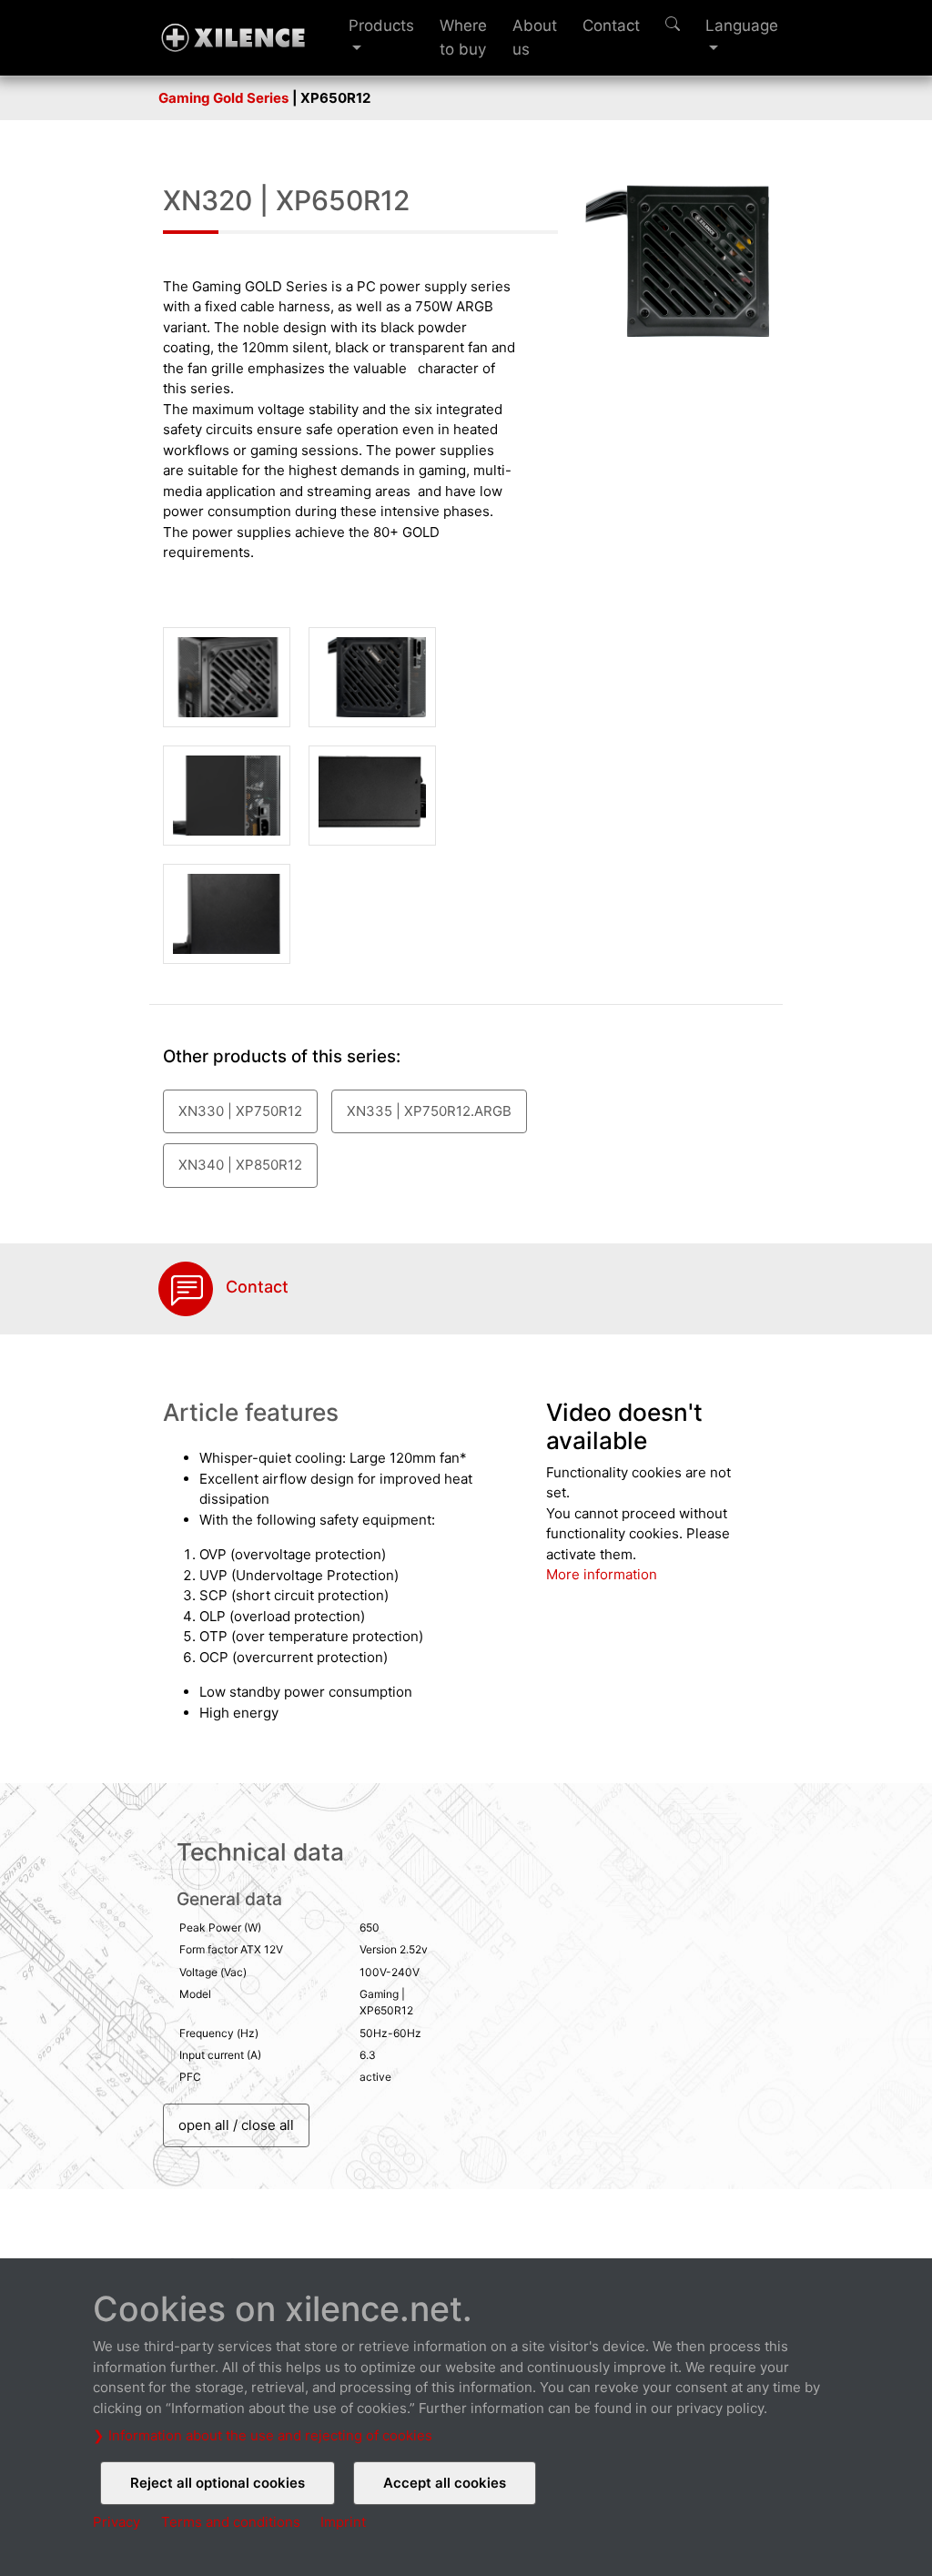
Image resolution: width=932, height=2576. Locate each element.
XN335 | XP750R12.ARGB (429, 1111)
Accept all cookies (445, 2483)
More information (602, 1574)
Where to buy (463, 37)
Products (381, 25)
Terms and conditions (231, 2522)
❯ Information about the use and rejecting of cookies (263, 2435)
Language (742, 25)
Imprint (343, 2522)
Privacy (116, 2522)
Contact (611, 25)
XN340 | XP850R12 (240, 1165)
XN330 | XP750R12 (240, 1111)
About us (535, 37)
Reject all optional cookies (218, 2483)
